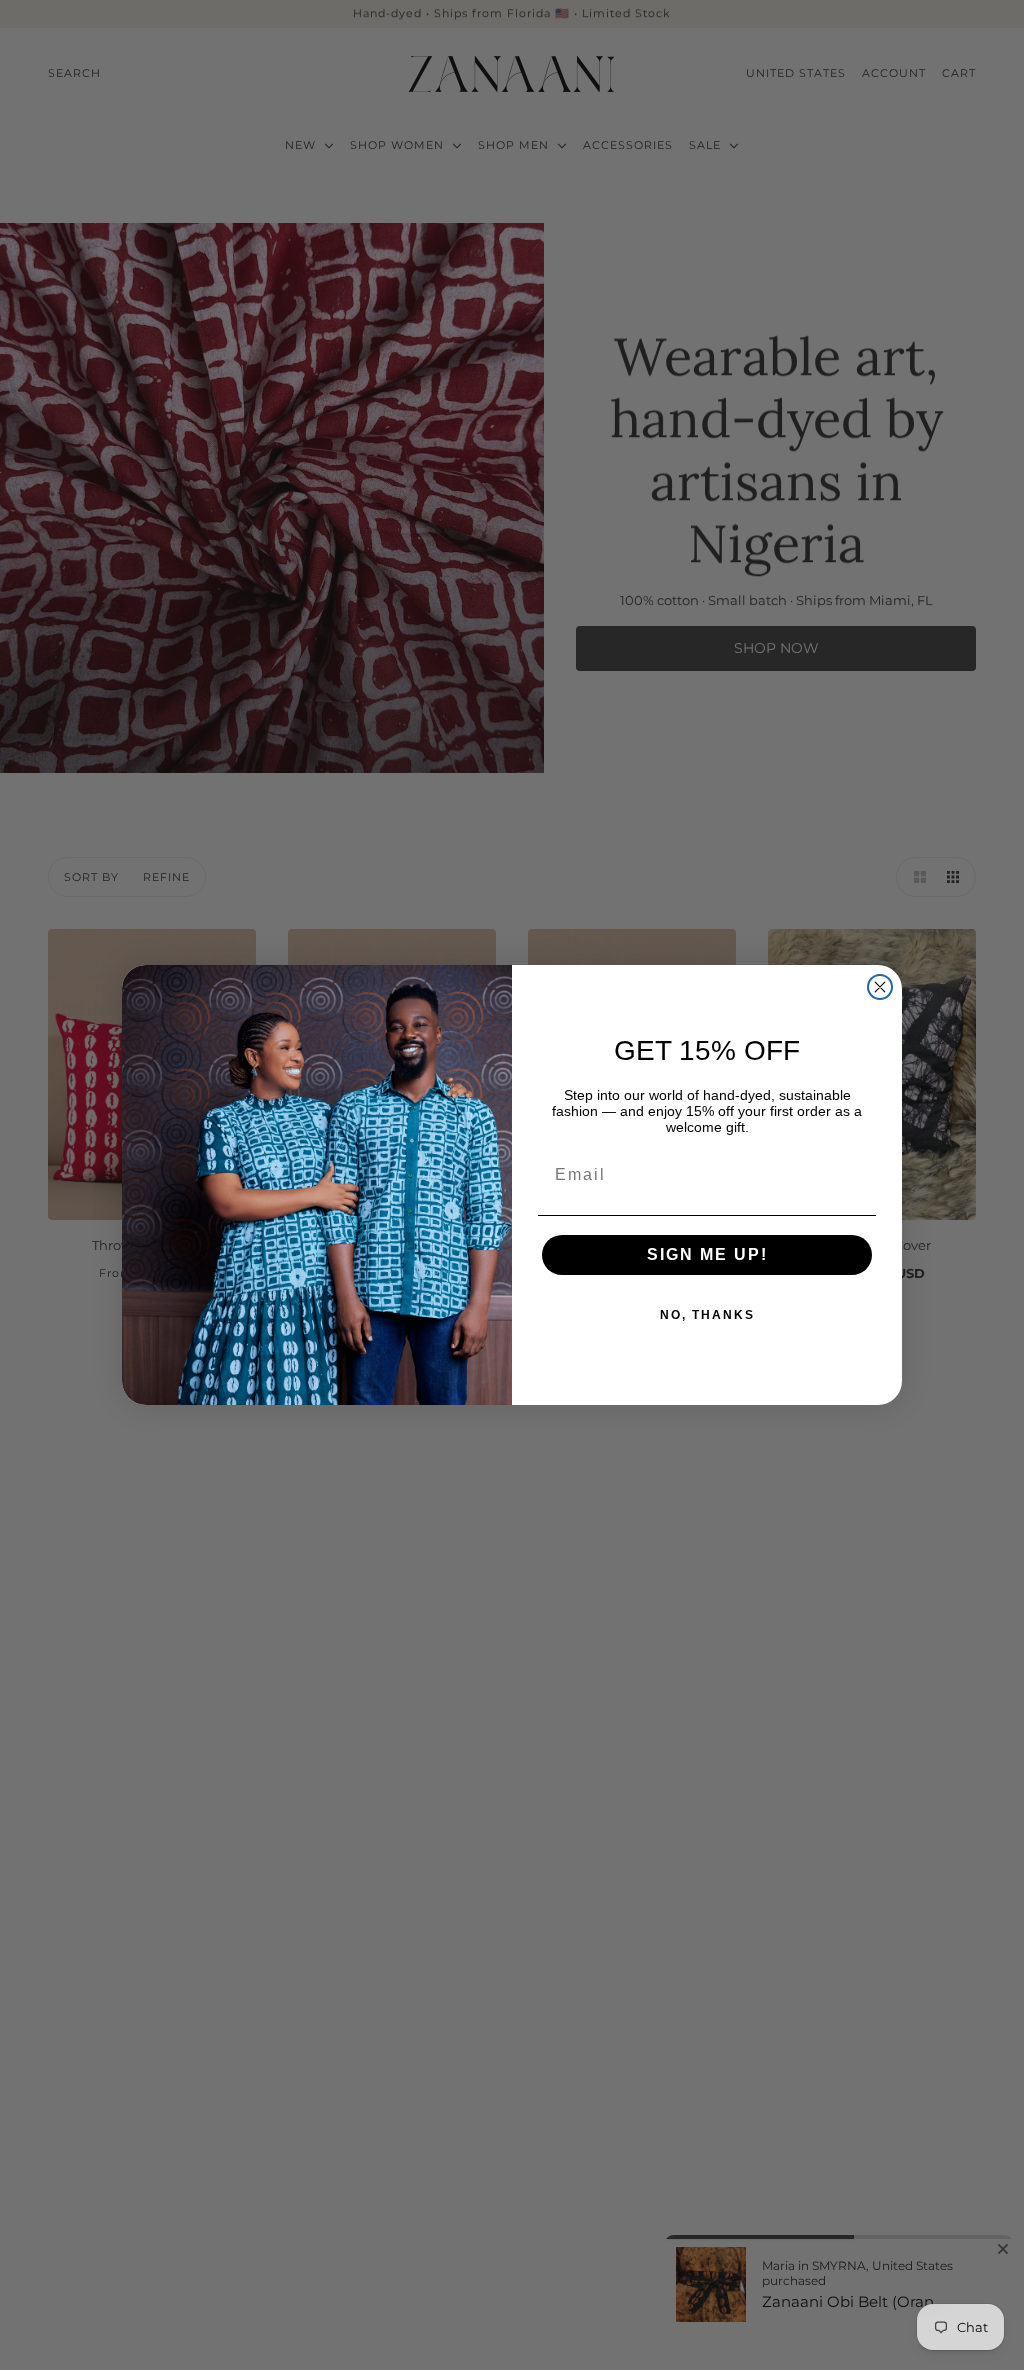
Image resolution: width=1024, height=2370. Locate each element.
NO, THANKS (707, 1315)
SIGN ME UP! (707, 1254)
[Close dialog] (880, 987)
